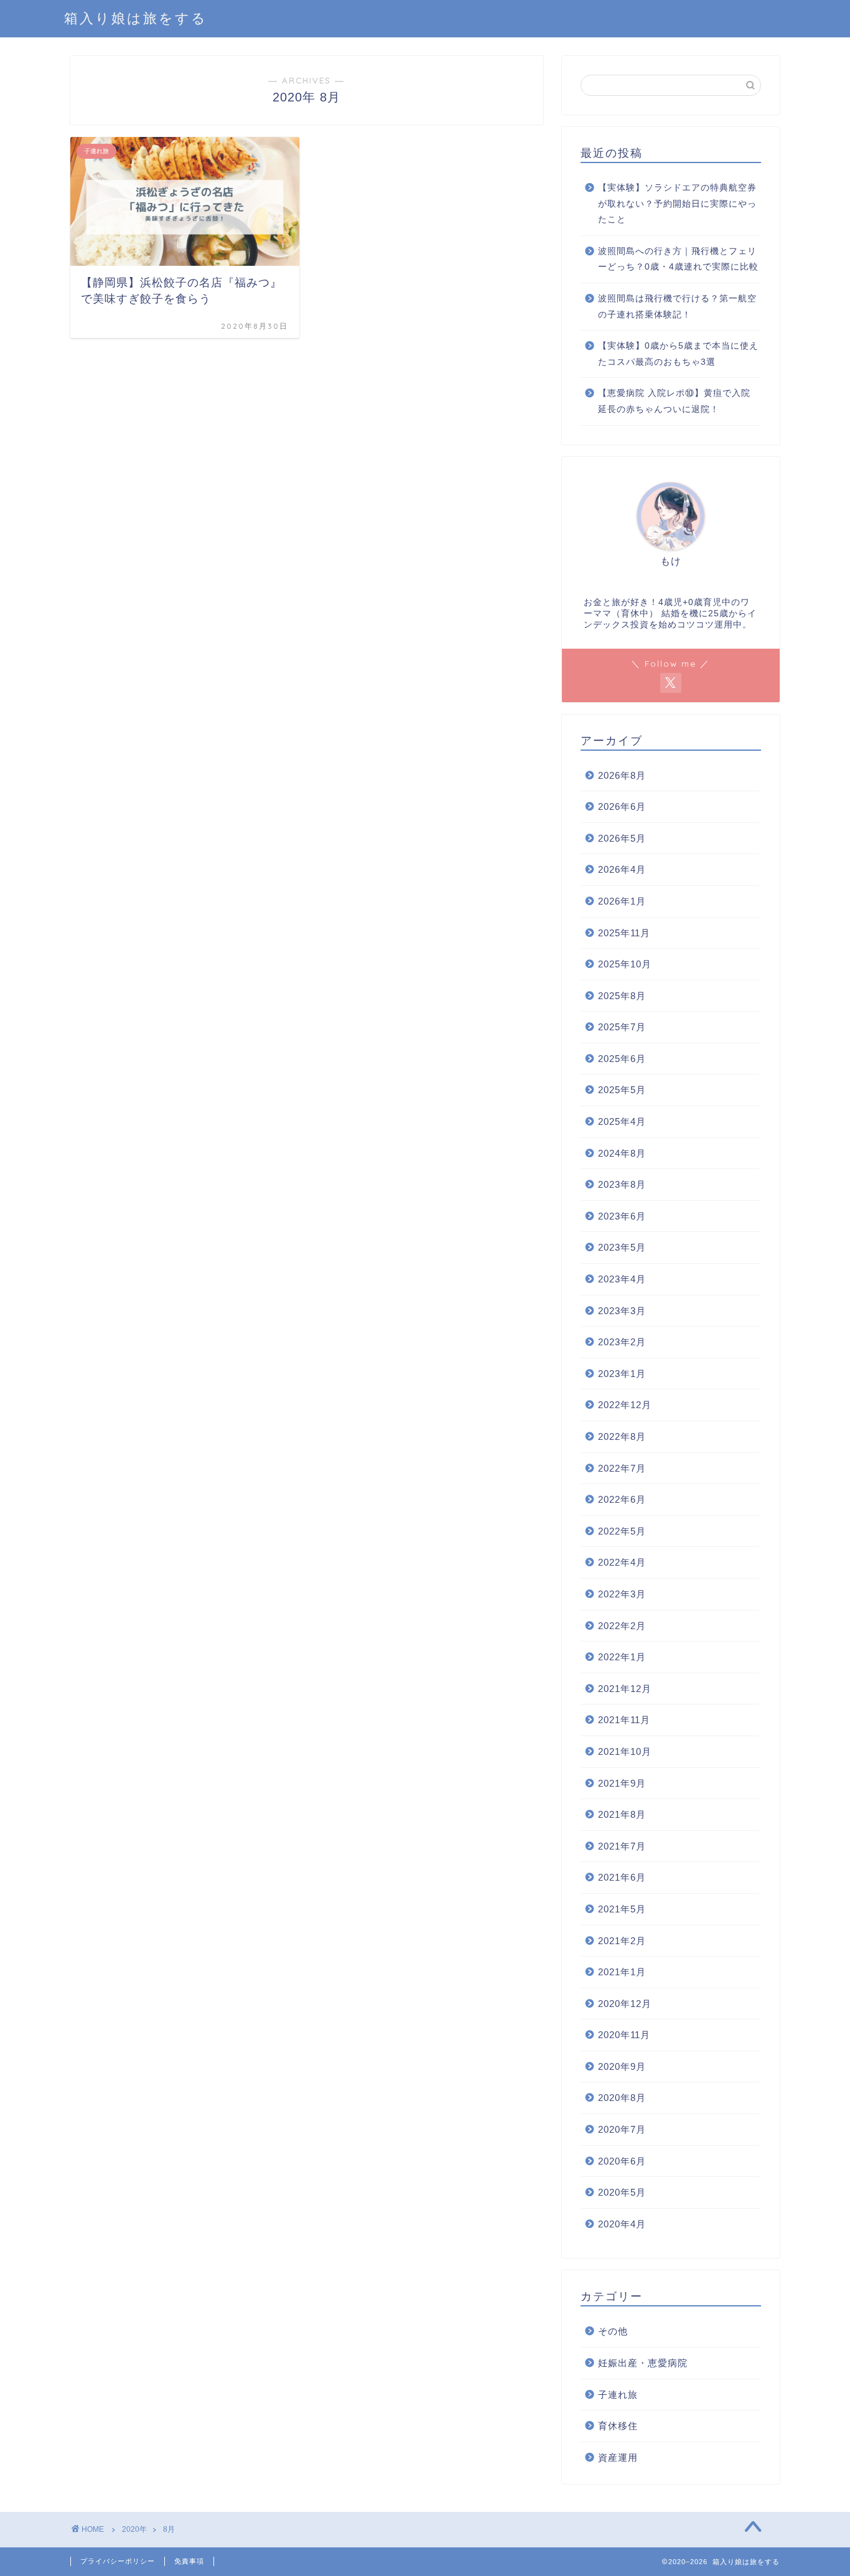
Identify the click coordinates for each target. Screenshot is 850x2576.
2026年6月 (622, 806)
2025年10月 (625, 964)
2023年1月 (622, 1374)
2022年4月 (622, 1562)
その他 (613, 2331)
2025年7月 (622, 1027)
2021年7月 (622, 1846)
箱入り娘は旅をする (136, 18)
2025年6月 (622, 1059)
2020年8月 (622, 2098)
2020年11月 (624, 2035)
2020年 (134, 2529)
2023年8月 (622, 1184)
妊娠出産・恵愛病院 (643, 2363)
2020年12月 (625, 2004)
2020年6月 (622, 2161)
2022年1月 (622, 1657)
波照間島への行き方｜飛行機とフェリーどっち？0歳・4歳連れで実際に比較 (678, 259)
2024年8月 (622, 1153)
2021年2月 (622, 1941)
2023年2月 (622, 1342)
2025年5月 (622, 1090)
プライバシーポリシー (118, 2561)
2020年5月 (622, 2192)
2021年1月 (622, 1972)
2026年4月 (622, 869)
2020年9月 (622, 2066)
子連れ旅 (618, 2395)
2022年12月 (625, 1405)
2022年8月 (622, 1436)
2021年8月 (622, 1814)
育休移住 (618, 2426)
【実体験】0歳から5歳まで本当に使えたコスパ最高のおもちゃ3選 (678, 354)
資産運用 (618, 2457)
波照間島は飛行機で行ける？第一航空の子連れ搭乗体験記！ (677, 307)
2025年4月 (622, 1121)
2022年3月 (622, 1594)
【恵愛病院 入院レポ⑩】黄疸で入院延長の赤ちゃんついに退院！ (674, 401)
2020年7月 (622, 2129)
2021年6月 (622, 1877)
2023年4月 (622, 1279)
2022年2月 (622, 1626)
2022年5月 (622, 1531)
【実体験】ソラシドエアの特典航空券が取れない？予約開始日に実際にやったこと (677, 204)
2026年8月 (622, 775)
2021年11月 (624, 1720)
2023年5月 (622, 1247)
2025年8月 (622, 996)
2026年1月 (622, 901)
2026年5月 (622, 838)
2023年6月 (622, 1216)
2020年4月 (622, 2224)
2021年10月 (625, 1751)
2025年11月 (624, 933)
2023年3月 (622, 1311)
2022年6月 (622, 1499)
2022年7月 (622, 1468)
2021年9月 (622, 1783)
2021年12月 (625, 1689)
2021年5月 (622, 1909)
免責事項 (189, 2561)
